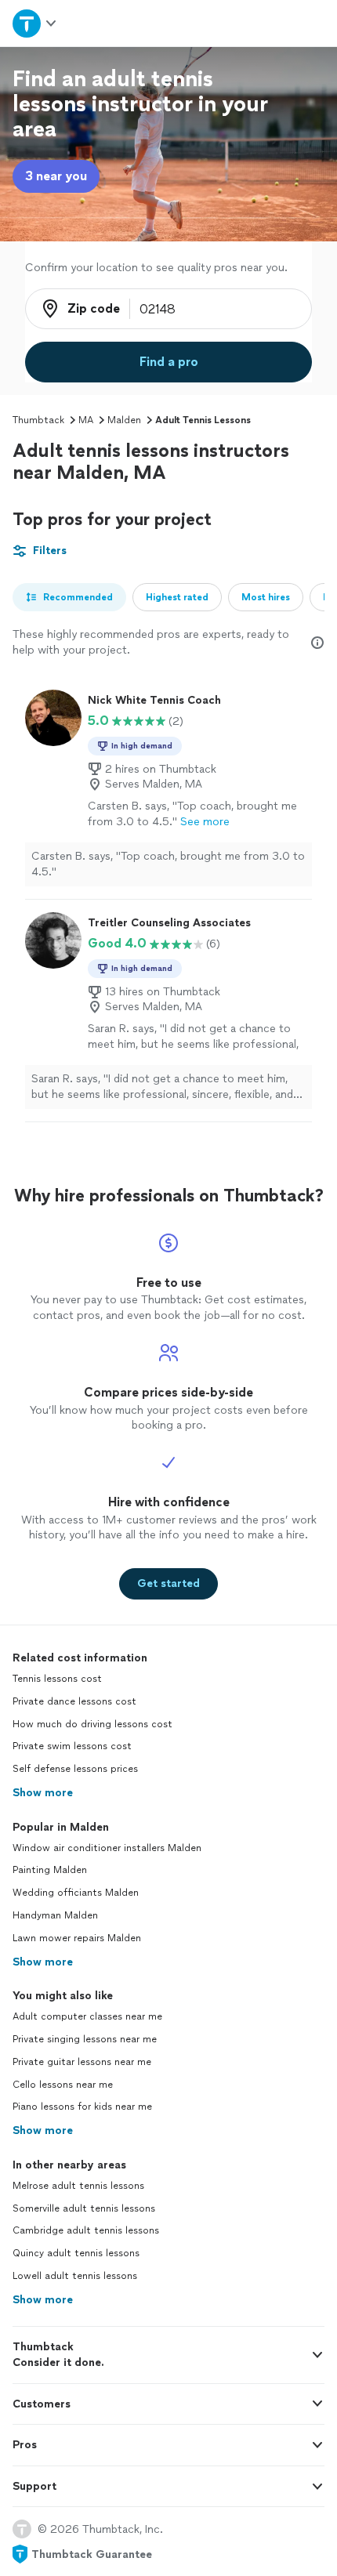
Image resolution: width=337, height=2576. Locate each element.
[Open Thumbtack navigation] (35, 23)
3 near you (56, 176)
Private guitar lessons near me (82, 2062)
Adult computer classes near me (87, 2016)
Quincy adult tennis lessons (76, 2253)
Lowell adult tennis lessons (75, 2276)
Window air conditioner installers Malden (107, 1848)
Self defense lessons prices (75, 1769)
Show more (43, 1793)
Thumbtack (38, 420)
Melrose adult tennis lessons (78, 2186)
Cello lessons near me (63, 2085)
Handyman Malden (55, 1915)
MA (86, 420)
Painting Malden (50, 1870)
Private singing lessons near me (85, 2039)
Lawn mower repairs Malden (77, 1938)
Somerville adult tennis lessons (84, 2208)
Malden (124, 420)
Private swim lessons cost (72, 1746)
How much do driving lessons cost (92, 1724)
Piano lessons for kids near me (82, 2107)
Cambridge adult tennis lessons (86, 2230)
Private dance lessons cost (74, 1701)
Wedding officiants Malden (76, 1893)
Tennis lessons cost (57, 1679)
